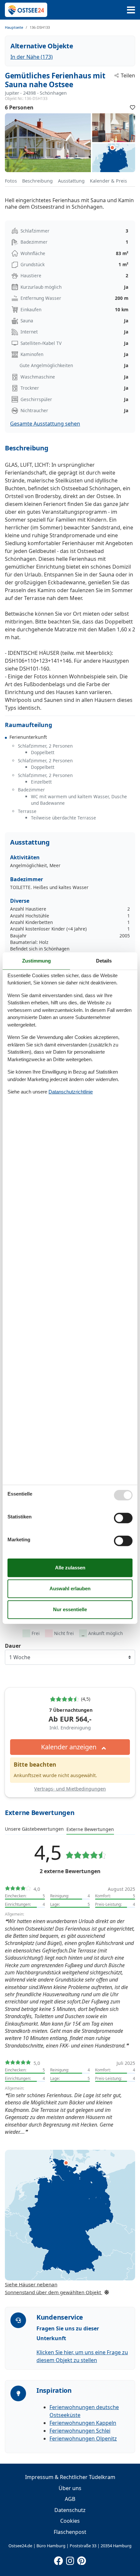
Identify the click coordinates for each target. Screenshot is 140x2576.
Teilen (128, 75)
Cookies (70, 2521)
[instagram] (70, 2559)
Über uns (70, 2488)
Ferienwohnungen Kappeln (83, 2423)
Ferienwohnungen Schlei (80, 2431)
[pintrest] (81, 2559)
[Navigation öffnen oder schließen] (131, 10)
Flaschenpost (70, 2532)
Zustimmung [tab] (36, 960)
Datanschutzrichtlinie (71, 1092)
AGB (70, 2499)
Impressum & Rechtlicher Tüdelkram (70, 2477)
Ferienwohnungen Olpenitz (83, 2438)
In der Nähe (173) (32, 57)
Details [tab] (104, 960)
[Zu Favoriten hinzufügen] (133, 107)
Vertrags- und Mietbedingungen (70, 1789)
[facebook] (59, 2559)
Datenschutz (70, 2510)
